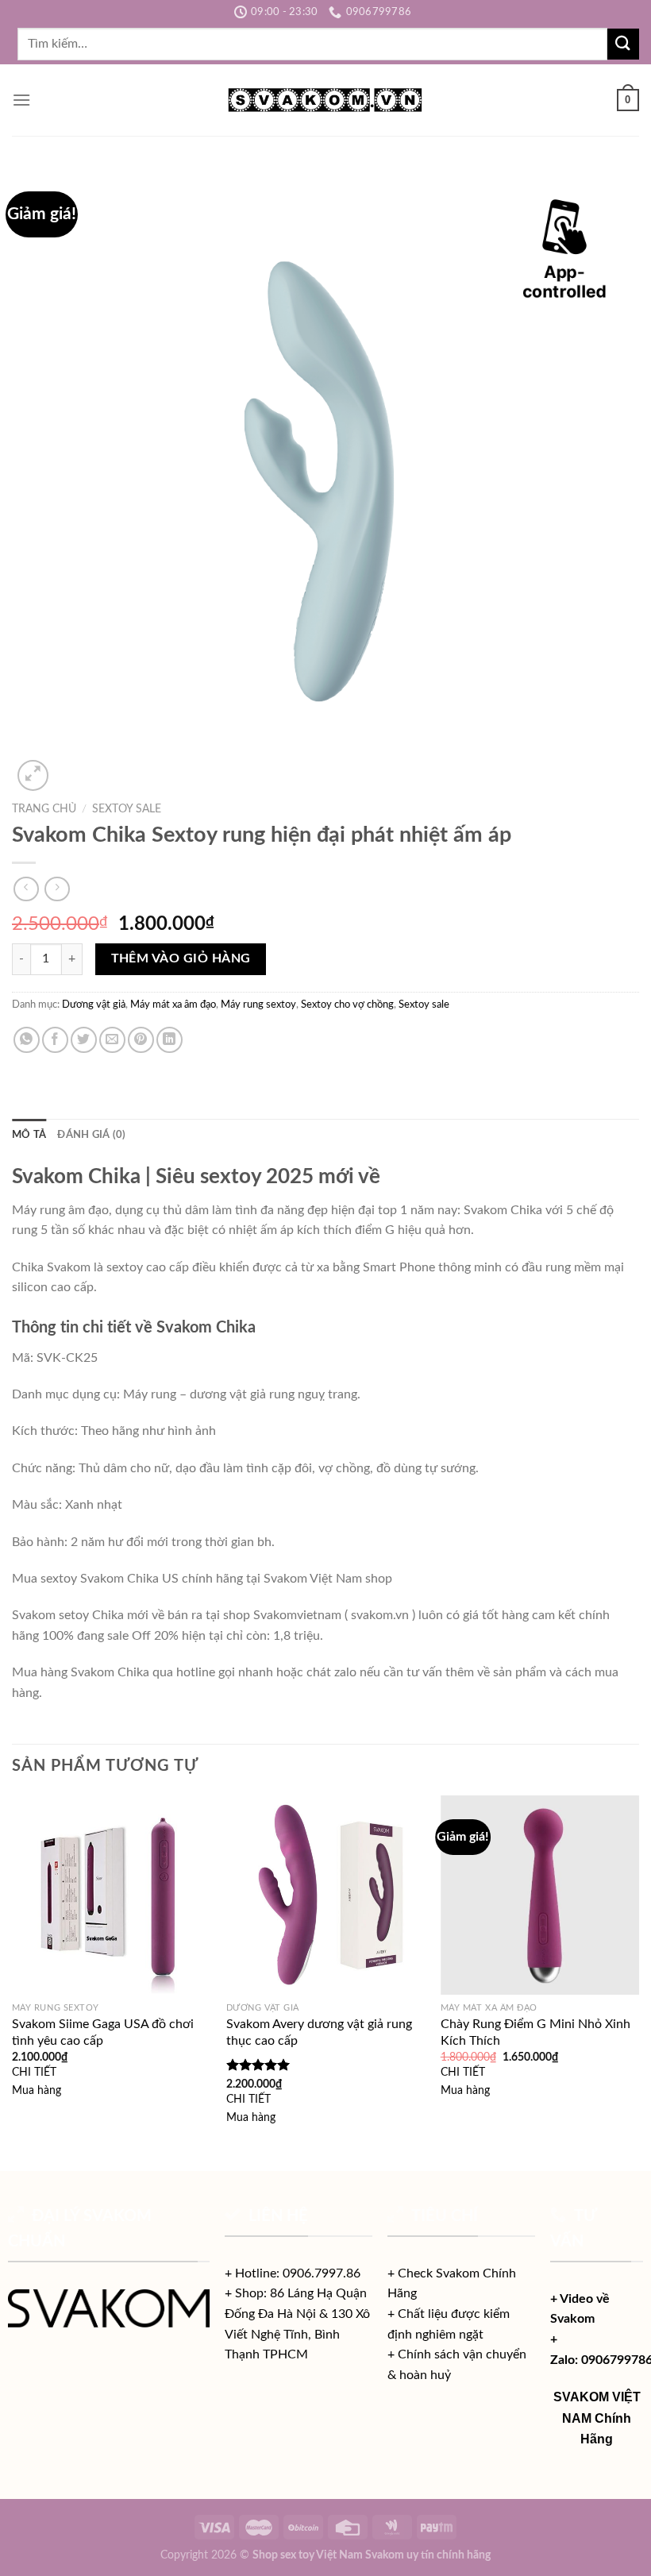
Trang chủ (44, 809)
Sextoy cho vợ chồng (347, 1005)
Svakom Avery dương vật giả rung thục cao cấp (319, 2032)
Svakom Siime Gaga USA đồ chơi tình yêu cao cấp (103, 2032)
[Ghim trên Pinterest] (141, 1040)
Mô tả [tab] (29, 1135)
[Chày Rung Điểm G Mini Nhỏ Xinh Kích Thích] (540, 1895)
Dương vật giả (94, 1005)
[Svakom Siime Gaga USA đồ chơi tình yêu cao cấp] (111, 1895)
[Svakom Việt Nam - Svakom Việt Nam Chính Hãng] (326, 100)
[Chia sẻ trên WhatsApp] (27, 1040)
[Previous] (13, 1981)
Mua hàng (37, 2090)
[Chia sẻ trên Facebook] (55, 1040)
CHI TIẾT (34, 2072)
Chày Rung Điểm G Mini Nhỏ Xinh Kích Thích (535, 2032)
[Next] (638, 1981)
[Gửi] (623, 44)
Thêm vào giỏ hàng (181, 959)
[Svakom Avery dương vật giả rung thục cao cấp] (325, 1895)
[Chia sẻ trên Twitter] (84, 1040)
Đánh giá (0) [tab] (91, 1135)
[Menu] (21, 100)
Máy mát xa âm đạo (173, 1005)
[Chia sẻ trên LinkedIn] (169, 1040)
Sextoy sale (127, 809)
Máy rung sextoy (258, 1005)
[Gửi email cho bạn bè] (112, 1040)
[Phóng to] (33, 775)
